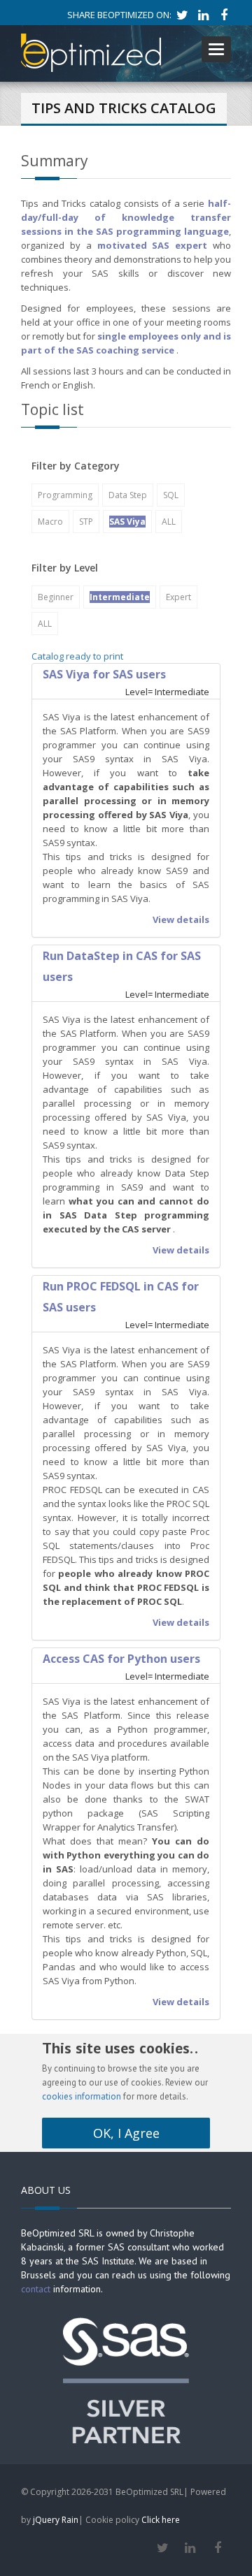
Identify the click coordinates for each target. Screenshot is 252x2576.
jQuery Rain (56, 2520)
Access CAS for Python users (121, 1659)
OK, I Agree (126, 2133)
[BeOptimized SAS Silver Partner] (126, 2379)
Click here (161, 2520)
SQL (171, 495)
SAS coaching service (125, 350)
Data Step (128, 495)
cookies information (82, 2096)
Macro (50, 522)
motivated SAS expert (153, 245)
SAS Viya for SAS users (104, 674)
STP (86, 522)
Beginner (56, 597)
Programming (65, 495)
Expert (178, 597)
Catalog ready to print (77, 656)
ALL (169, 522)
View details (181, 919)
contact (36, 2289)
